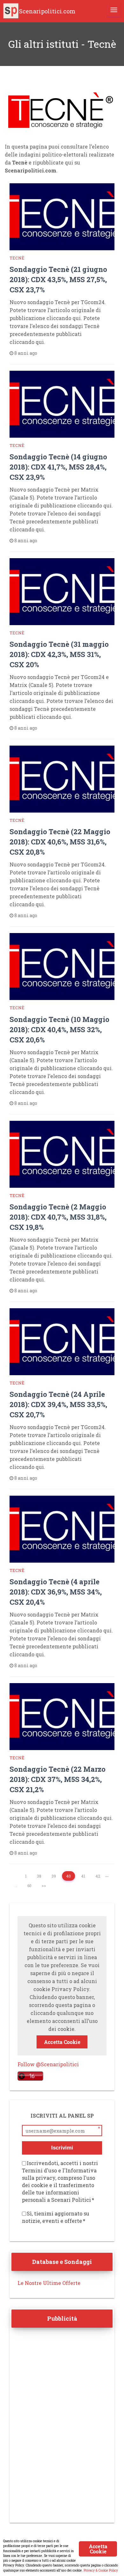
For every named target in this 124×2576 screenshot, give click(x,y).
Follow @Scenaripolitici (48, 2064)
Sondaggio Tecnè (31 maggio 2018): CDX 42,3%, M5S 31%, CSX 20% (59, 654)
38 (39, 1876)
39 (54, 1876)
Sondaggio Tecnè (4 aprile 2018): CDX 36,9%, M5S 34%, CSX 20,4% (56, 1592)
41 (83, 1876)
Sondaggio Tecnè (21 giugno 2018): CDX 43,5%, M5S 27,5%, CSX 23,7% (58, 279)
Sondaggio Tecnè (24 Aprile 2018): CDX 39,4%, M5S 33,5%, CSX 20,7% (58, 1404)
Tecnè (17, 258)
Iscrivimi (62, 2148)
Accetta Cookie (62, 2042)
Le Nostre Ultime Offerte (49, 2283)
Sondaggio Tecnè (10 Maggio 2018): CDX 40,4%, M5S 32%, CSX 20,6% (59, 1029)
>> (44, 1886)
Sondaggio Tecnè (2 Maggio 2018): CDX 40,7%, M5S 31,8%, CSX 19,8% (58, 1217)
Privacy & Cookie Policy (101, 2570)
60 (29, 1886)
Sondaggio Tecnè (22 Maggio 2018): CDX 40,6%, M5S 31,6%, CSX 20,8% (60, 842)
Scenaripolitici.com (47, 11)
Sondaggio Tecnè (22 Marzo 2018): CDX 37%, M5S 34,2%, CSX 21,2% (58, 1779)
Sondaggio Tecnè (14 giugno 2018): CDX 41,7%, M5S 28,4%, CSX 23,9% (58, 467)
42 (98, 1876)
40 (69, 1876)
